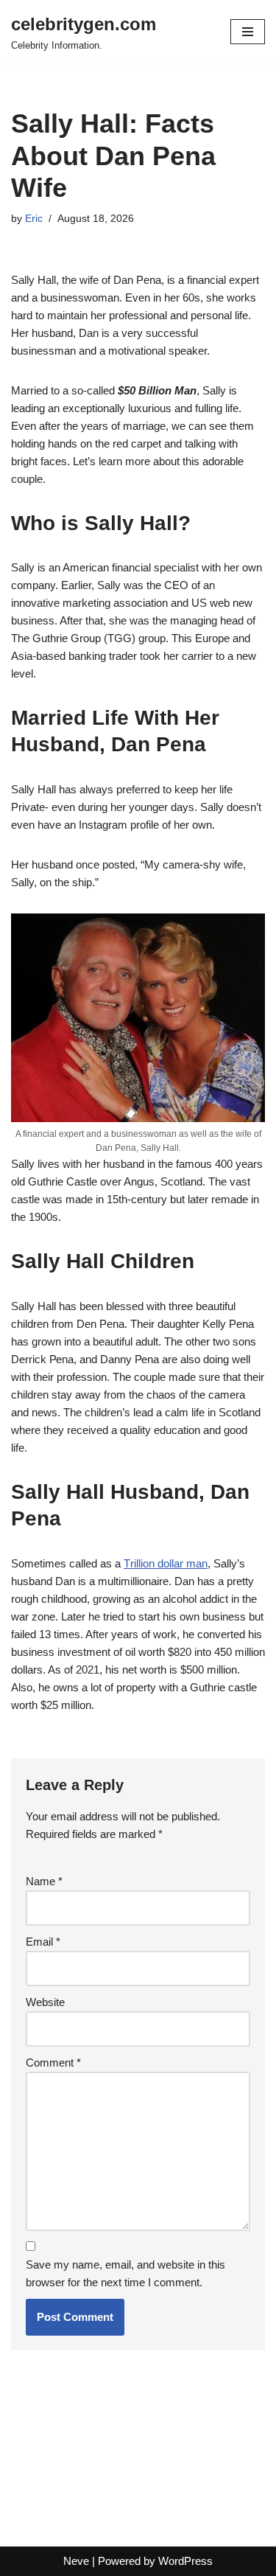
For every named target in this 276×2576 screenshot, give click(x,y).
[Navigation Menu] (248, 32)
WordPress (185, 2561)
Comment (53, 2062)
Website (45, 2002)
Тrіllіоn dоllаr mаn (166, 1563)
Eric (34, 219)
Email (43, 1942)
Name (44, 1881)
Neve (76, 2561)
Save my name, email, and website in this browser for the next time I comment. (125, 2273)
